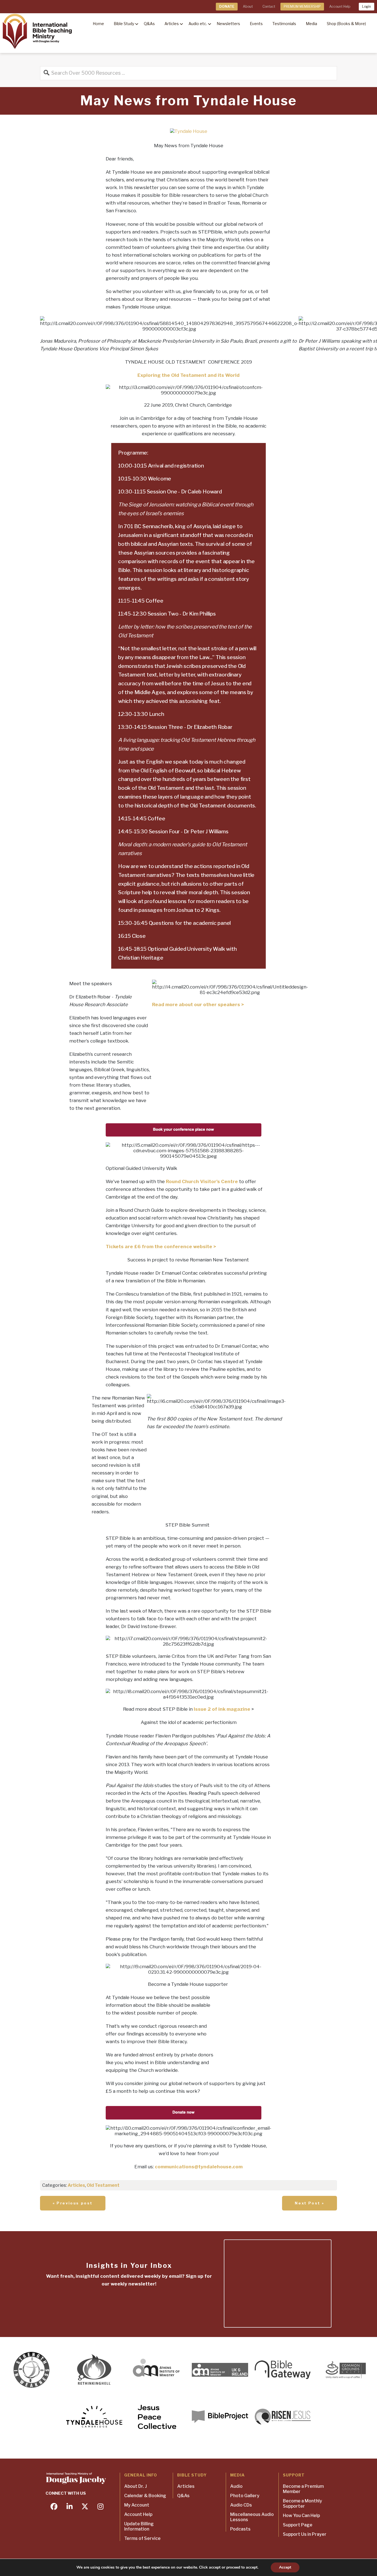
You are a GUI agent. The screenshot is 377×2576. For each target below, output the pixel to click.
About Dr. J (136, 2486)
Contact (269, 6)
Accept (285, 2567)
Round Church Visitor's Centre (202, 1181)
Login (367, 6)
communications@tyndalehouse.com (199, 2167)
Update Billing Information (139, 2526)
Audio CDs (241, 2505)
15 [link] (127, 601)
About (248, 6)
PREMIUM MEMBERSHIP (302, 6)
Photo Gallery (245, 2496)
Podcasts (240, 2529)
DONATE (227, 6)
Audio (236, 2486)
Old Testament (103, 2185)
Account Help (340, 6)
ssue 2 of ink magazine (223, 1709)
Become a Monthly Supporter (302, 2504)
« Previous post (73, 2203)
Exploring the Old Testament (172, 375)
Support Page (298, 2525)
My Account (137, 2505)
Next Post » (310, 2203)
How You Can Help (301, 2515)
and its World (224, 375)
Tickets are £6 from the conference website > (161, 1247)
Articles (76, 2185)
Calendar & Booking (145, 2496)
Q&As (183, 2496)
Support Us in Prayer (305, 2534)
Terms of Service (142, 2538)
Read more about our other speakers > (199, 1004)
